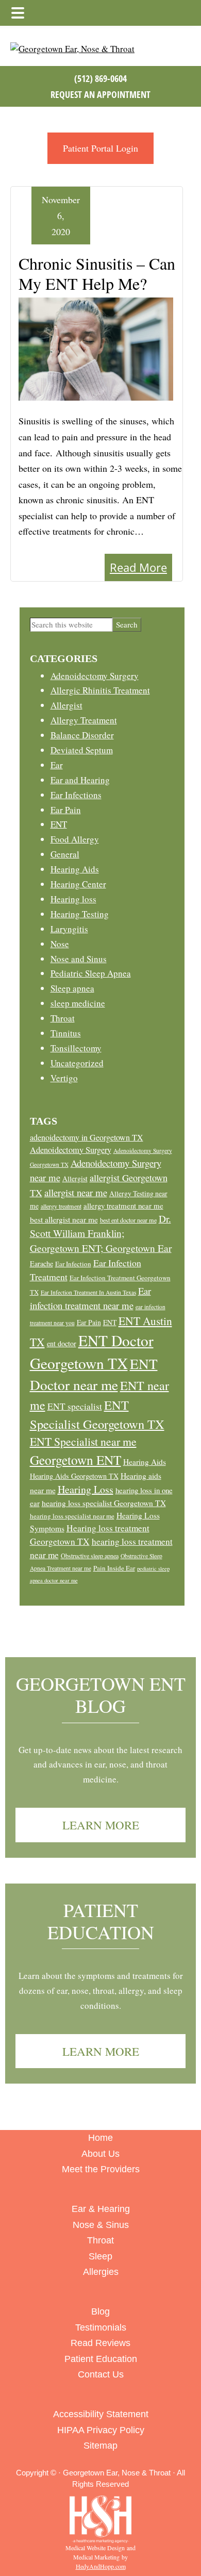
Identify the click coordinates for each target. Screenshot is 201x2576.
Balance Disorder (82, 735)
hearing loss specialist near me (72, 1516)
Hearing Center (78, 884)
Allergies (101, 2272)
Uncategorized (77, 1063)
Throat (63, 1018)
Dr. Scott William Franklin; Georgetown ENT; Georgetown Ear (101, 1234)
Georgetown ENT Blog (101, 1695)
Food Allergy (75, 839)
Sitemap (100, 2446)
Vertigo (64, 1078)
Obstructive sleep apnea (90, 1556)
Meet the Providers (101, 2169)
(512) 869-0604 (100, 78)
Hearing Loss (86, 1489)
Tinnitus (66, 1033)
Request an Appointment (100, 94)
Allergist (66, 705)
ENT (59, 824)
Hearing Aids (75, 869)
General (65, 854)
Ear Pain (66, 810)
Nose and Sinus (79, 959)
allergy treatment (61, 1206)
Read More (138, 567)
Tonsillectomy (76, 1048)
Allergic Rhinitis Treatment (100, 690)
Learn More (101, 1825)
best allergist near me (64, 1219)
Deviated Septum (82, 750)
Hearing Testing (80, 914)
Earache (41, 1264)
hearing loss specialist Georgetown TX (104, 1503)
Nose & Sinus (101, 2225)
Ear (57, 765)
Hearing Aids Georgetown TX (74, 1476)
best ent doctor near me (128, 1220)
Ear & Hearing (101, 2209)
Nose (60, 944)
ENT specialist (75, 1406)
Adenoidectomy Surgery (95, 676)
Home (100, 2138)
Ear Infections (76, 795)
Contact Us (101, 2374)
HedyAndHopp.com (101, 2566)
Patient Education (101, 1921)
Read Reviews (100, 2343)
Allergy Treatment (84, 720)
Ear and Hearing (80, 780)
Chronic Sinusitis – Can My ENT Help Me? (97, 273)
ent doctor (62, 1343)
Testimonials (101, 2327)
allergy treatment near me (123, 1206)
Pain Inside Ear (114, 1568)
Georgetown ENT (76, 1460)
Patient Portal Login (100, 148)
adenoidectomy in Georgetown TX (87, 1137)
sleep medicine (78, 1003)
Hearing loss (73, 899)
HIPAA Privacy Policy (101, 2430)
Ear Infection (73, 1264)
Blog (100, 2311)
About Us (100, 2154)
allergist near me (76, 1192)
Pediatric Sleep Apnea (91, 973)
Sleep (100, 2256)
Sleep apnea (72, 988)
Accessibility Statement (101, 2414)
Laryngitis (69, 929)
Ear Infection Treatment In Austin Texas (88, 1292)
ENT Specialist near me (83, 1441)
